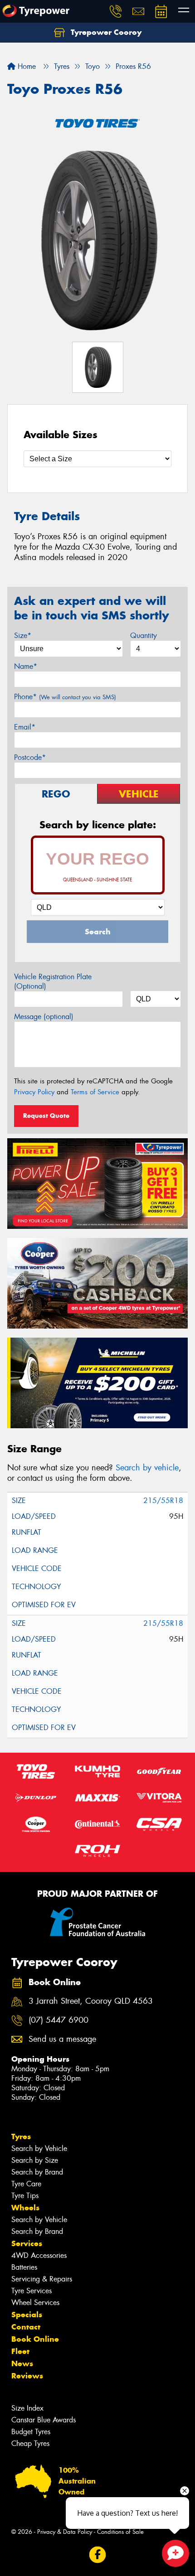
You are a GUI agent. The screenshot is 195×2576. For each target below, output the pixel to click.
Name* (26, 666)
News (22, 2363)
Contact (26, 2327)
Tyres (21, 2136)
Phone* (65, 697)
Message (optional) (44, 1017)
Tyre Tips (25, 2196)
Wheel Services (35, 2303)
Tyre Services (32, 2291)
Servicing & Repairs (42, 2279)
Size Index (27, 2408)
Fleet (20, 2351)
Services (27, 2243)
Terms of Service (95, 1092)
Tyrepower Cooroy (105, 32)
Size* (23, 636)
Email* (25, 727)
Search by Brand (37, 2172)
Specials (27, 2315)
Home (26, 66)
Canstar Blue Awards (44, 2420)
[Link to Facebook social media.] (98, 2555)
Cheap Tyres (30, 2443)
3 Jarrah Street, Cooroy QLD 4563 (91, 2001)
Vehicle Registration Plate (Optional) (53, 981)
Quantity (144, 636)
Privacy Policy (34, 1092)
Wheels (25, 2208)
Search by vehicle (147, 1468)
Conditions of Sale (120, 2532)
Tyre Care (26, 2184)
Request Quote (46, 1116)
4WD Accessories (39, 2255)
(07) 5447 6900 (58, 2020)
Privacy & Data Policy (65, 2532)
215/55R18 (163, 1501)
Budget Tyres (31, 2432)
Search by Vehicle (39, 2148)
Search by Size (35, 2160)
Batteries (24, 2267)
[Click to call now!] (116, 11)
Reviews (27, 2376)
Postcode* (30, 757)
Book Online (35, 2339)
